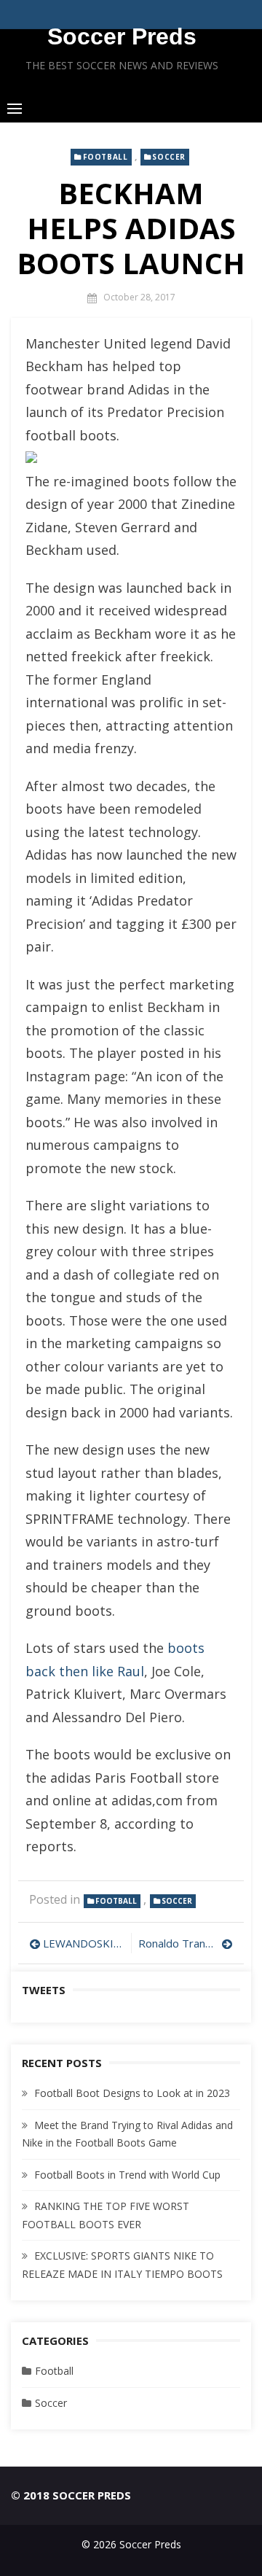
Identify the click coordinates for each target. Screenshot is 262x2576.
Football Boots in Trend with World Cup (127, 2175)
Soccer (169, 157)
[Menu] (15, 108)
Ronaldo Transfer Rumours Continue (186, 1943)
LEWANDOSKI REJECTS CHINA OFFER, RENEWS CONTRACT (83, 1943)
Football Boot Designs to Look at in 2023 (132, 2093)
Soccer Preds (122, 36)
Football (106, 157)
